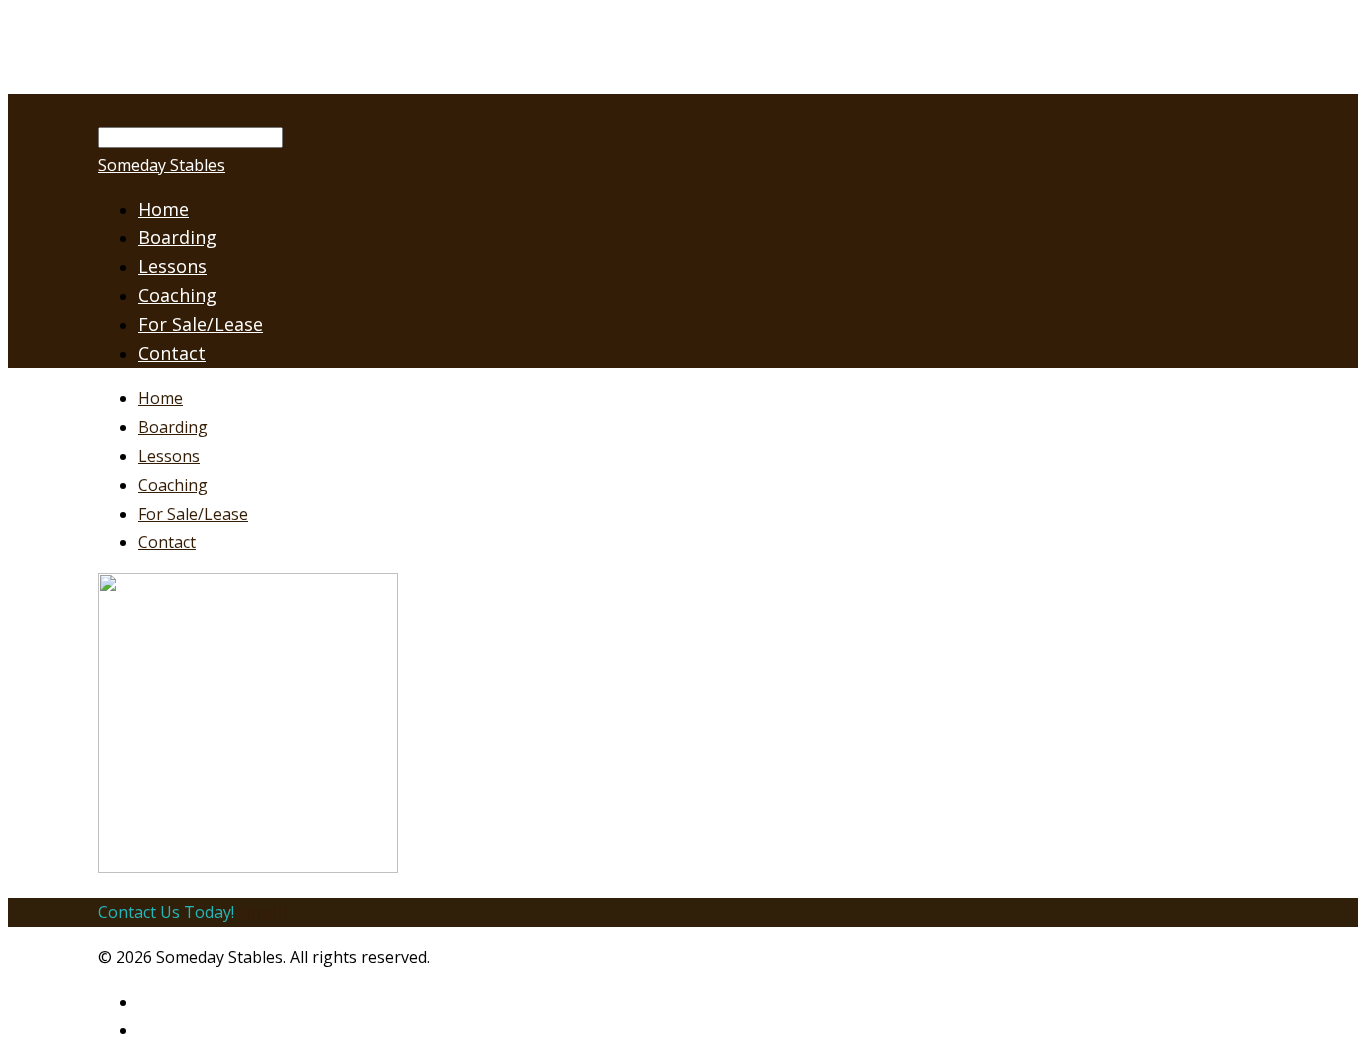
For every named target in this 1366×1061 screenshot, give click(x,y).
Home (160, 398)
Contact (172, 353)
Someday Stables (161, 165)
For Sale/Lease (200, 324)
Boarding (173, 427)
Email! (262, 912)
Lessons (169, 456)
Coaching (177, 295)
